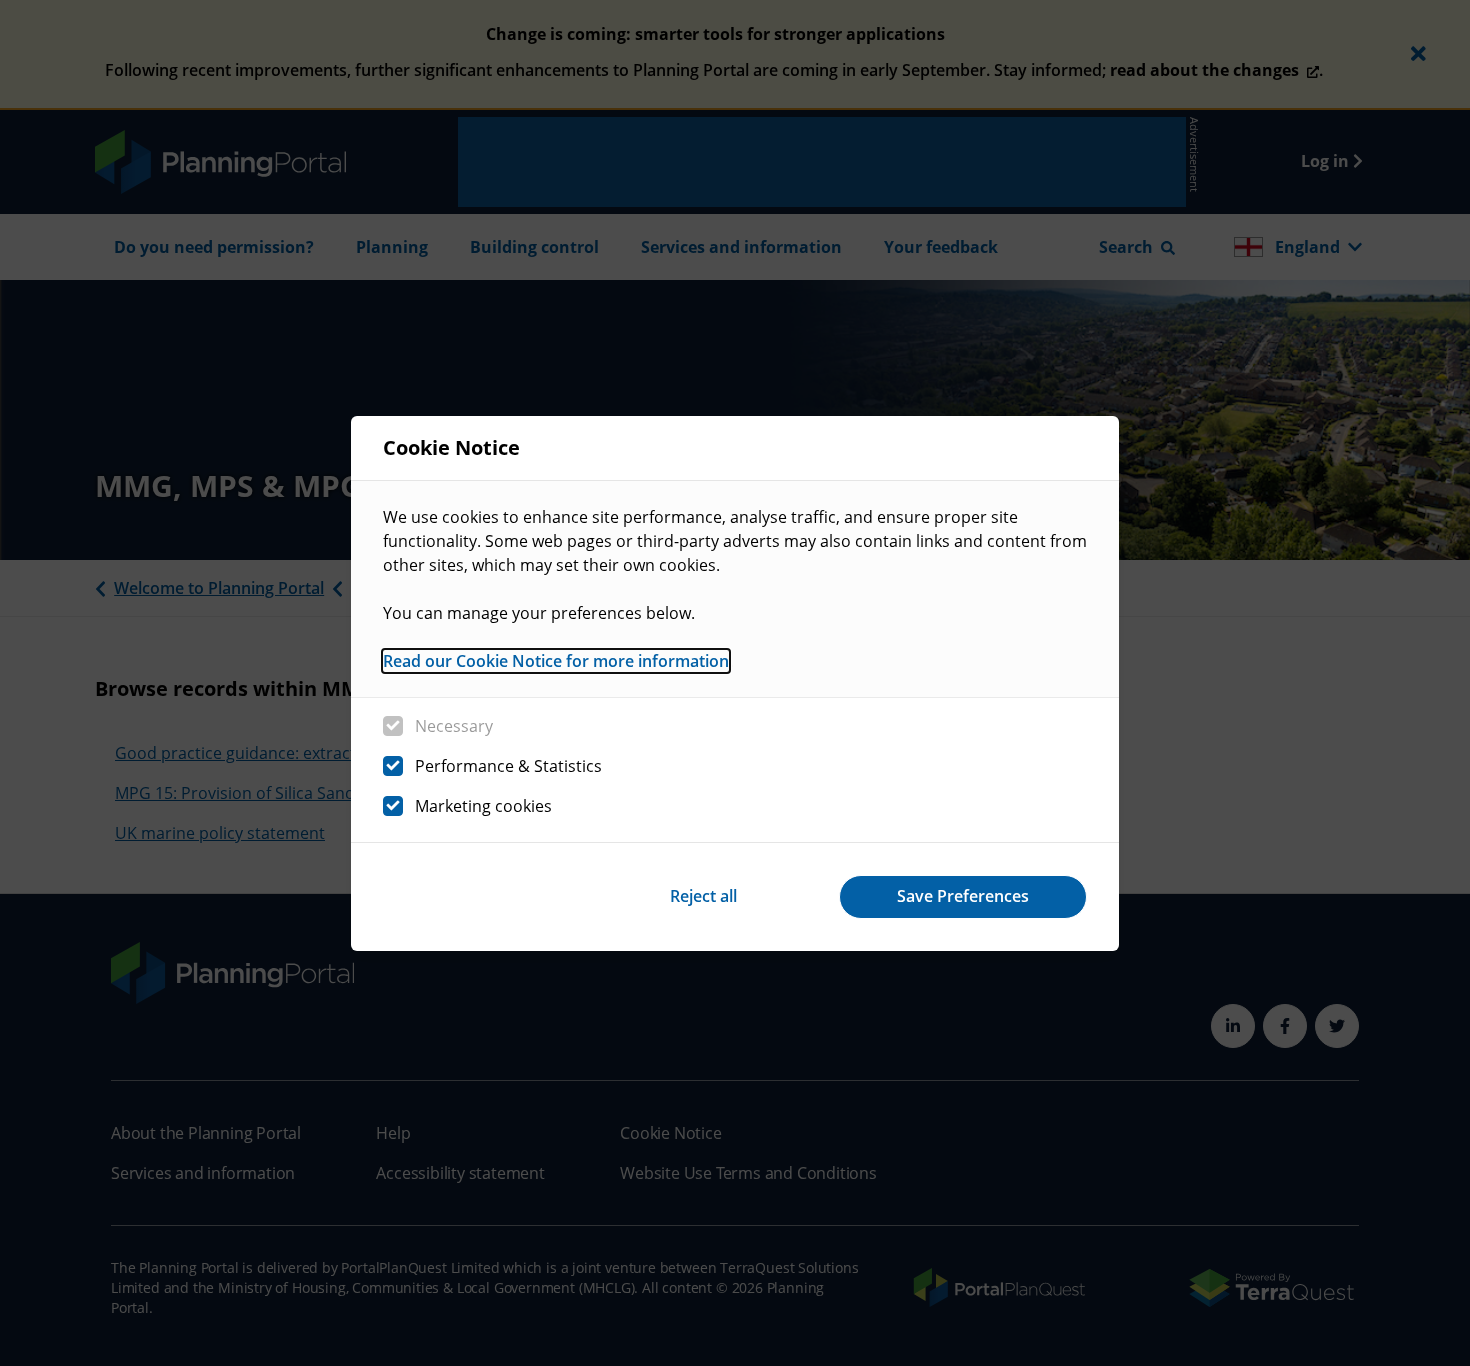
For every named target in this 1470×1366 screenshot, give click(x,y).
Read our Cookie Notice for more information (556, 661)
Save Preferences (963, 896)
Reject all (703, 896)
